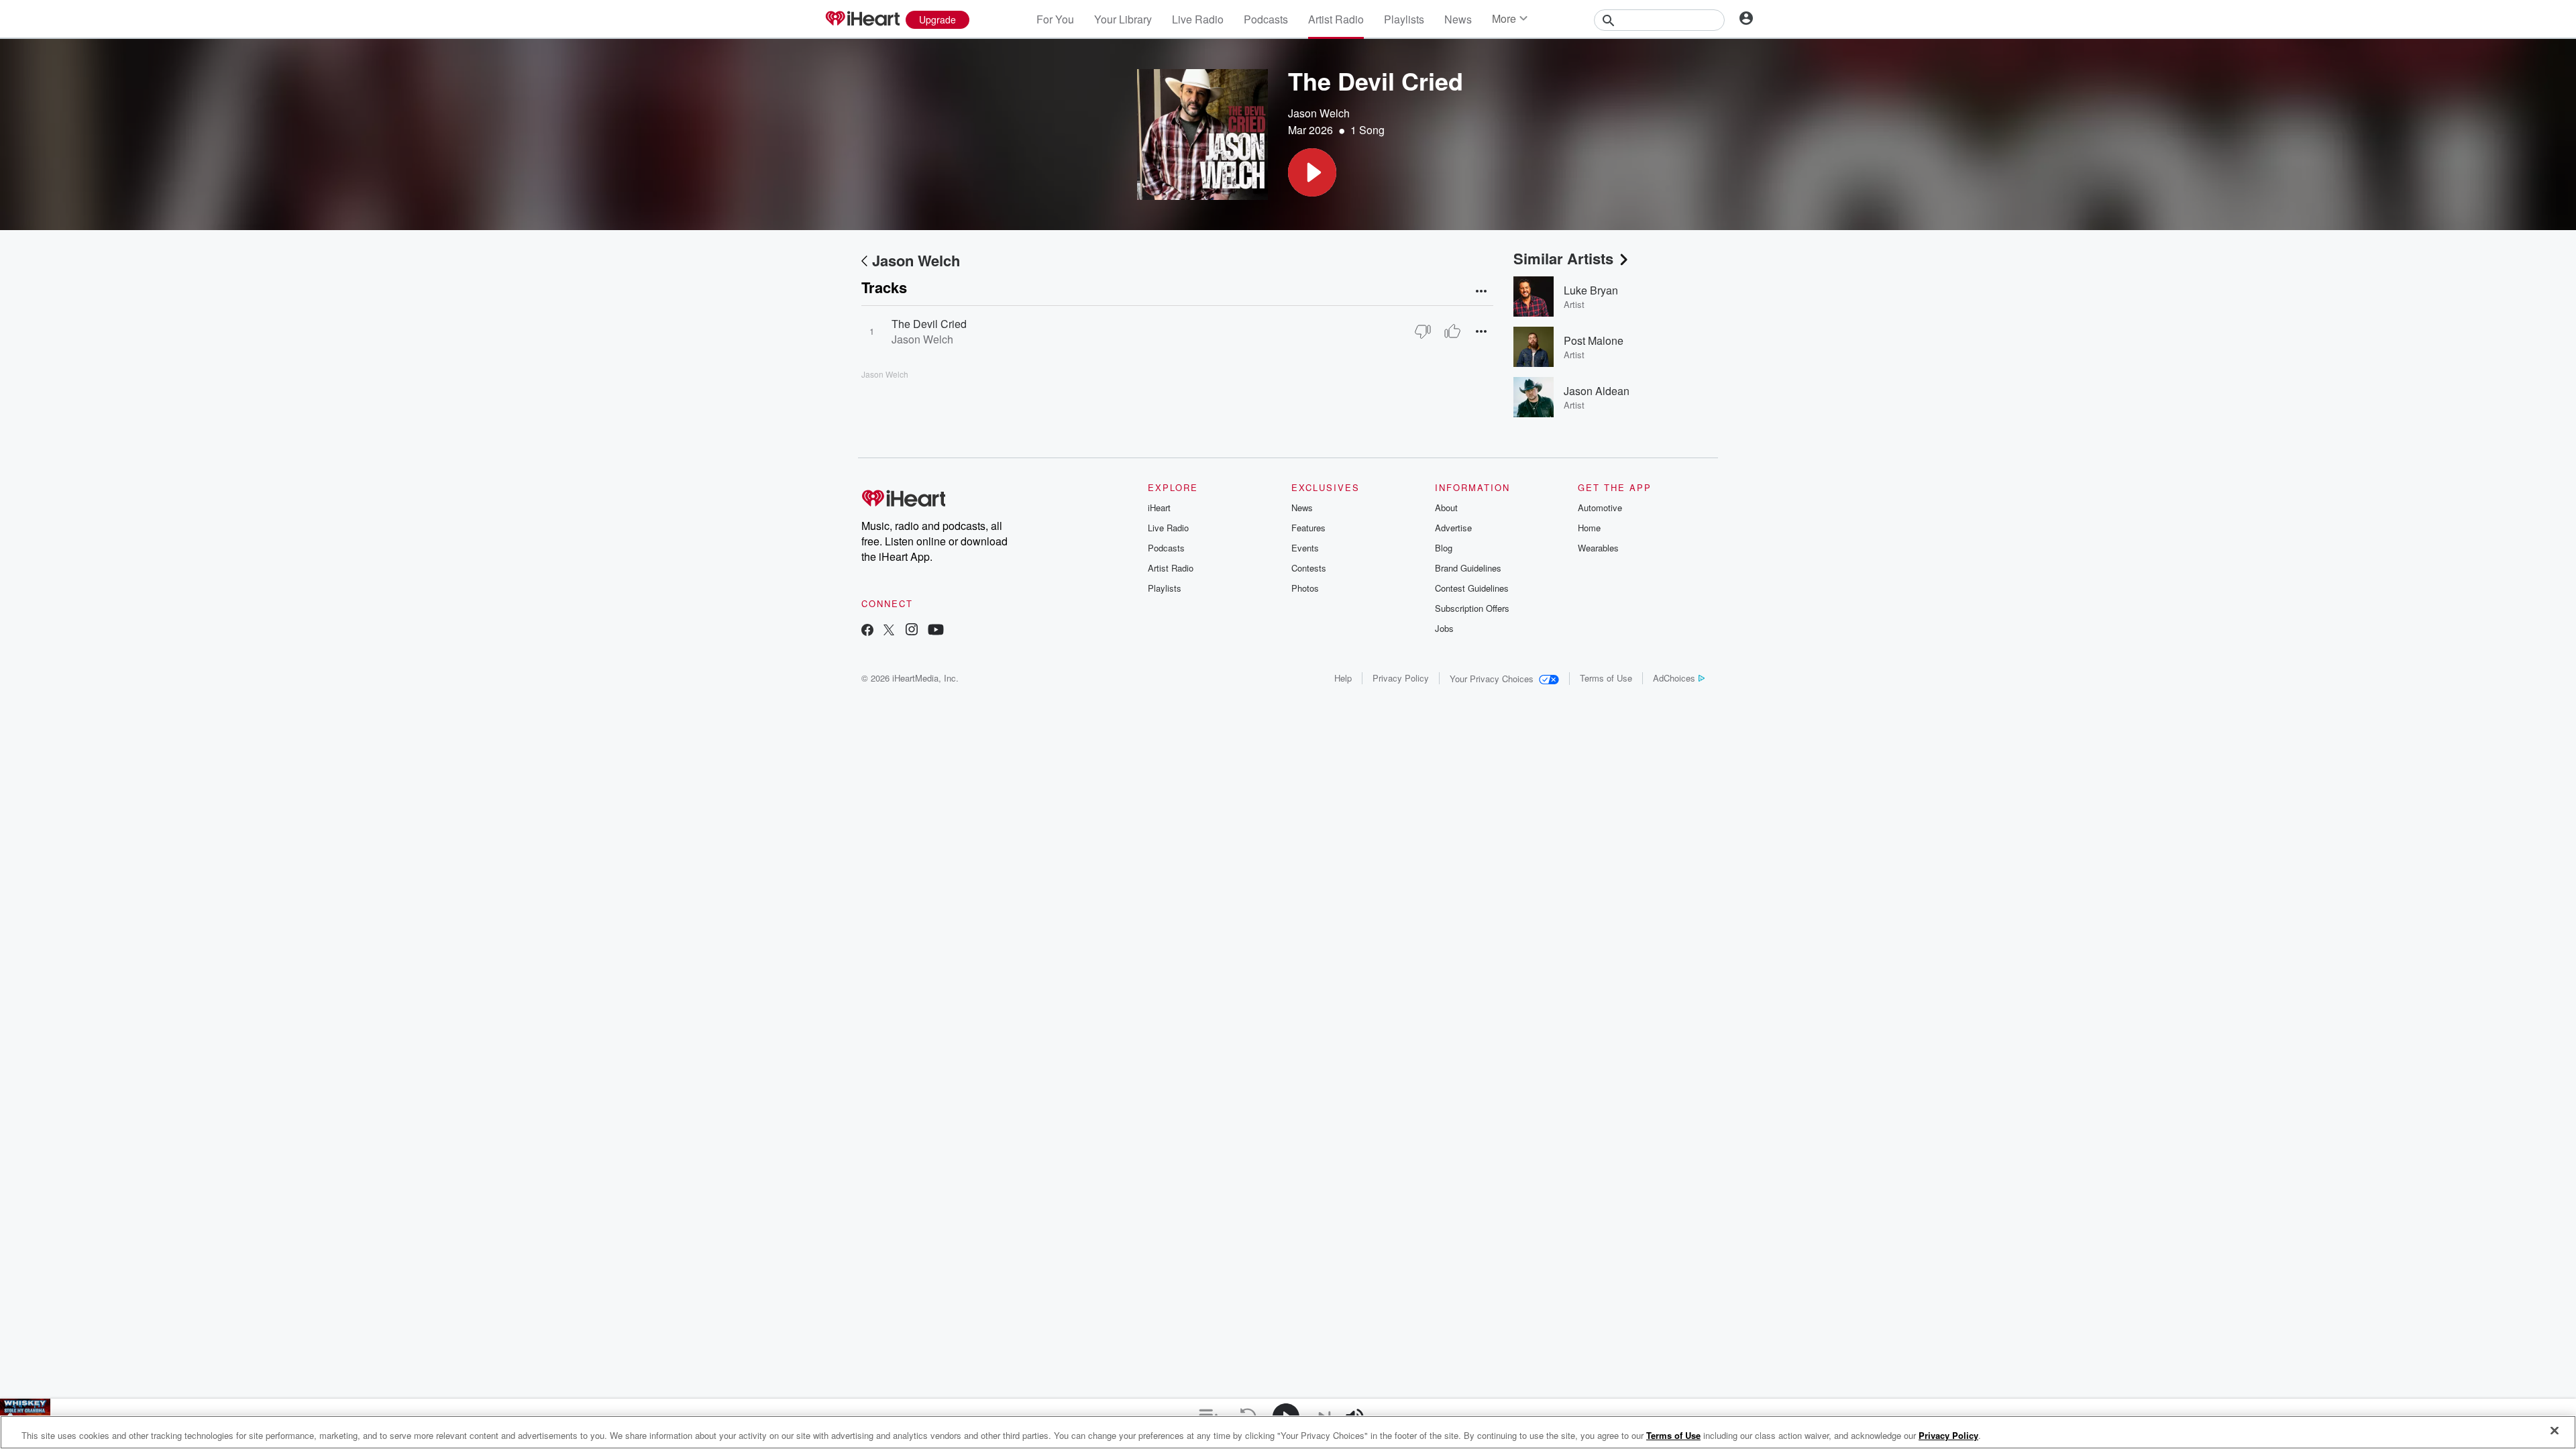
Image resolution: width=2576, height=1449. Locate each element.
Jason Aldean (1597, 391)
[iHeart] (862, 19)
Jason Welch (1319, 113)
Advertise (1453, 528)
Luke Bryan (1591, 290)
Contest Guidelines (1472, 588)
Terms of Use (1606, 678)
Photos (1305, 588)
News (1458, 19)
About (1446, 507)
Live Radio (1198, 19)
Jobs (1444, 628)
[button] (1312, 172)
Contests (1309, 568)
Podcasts (1266, 19)
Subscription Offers (1472, 608)
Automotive (1600, 507)
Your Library (1123, 19)
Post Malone (1594, 340)
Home (1589, 528)
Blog (1444, 548)
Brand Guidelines (1468, 568)
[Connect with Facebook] (867, 631)
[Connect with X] (889, 631)
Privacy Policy (1401, 678)
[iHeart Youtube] (936, 631)
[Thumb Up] (1452, 331)
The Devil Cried (929, 324)
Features (1308, 528)
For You (1055, 19)
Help (1343, 678)
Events (1305, 548)
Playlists (1404, 19)
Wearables (1598, 548)
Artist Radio (1336, 19)
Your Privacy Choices (1492, 679)
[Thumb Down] (1423, 331)
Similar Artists (1563, 258)
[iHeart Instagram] (912, 631)
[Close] (2555, 1431)
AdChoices (1674, 678)
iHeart (1159, 507)
